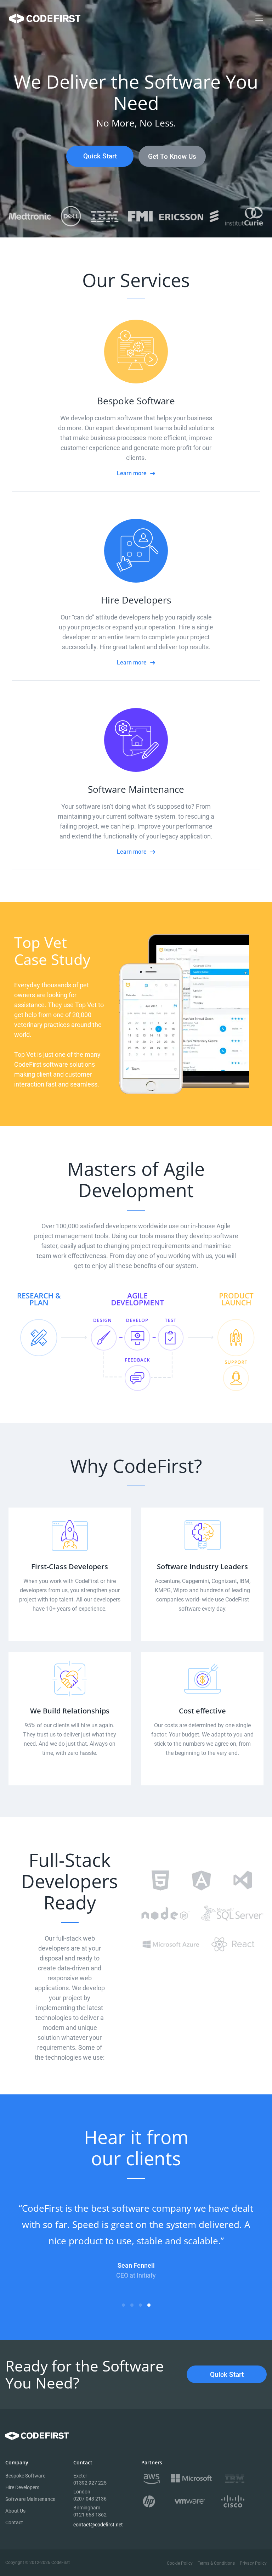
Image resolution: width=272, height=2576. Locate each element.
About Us (15, 2511)
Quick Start (100, 156)
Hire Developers (22, 2487)
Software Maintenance (30, 2499)
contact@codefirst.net (98, 2525)
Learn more (132, 473)
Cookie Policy (180, 2563)
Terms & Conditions (216, 2563)
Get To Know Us (172, 156)
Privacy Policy (253, 2563)
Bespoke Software (25, 2476)
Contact (14, 2522)
